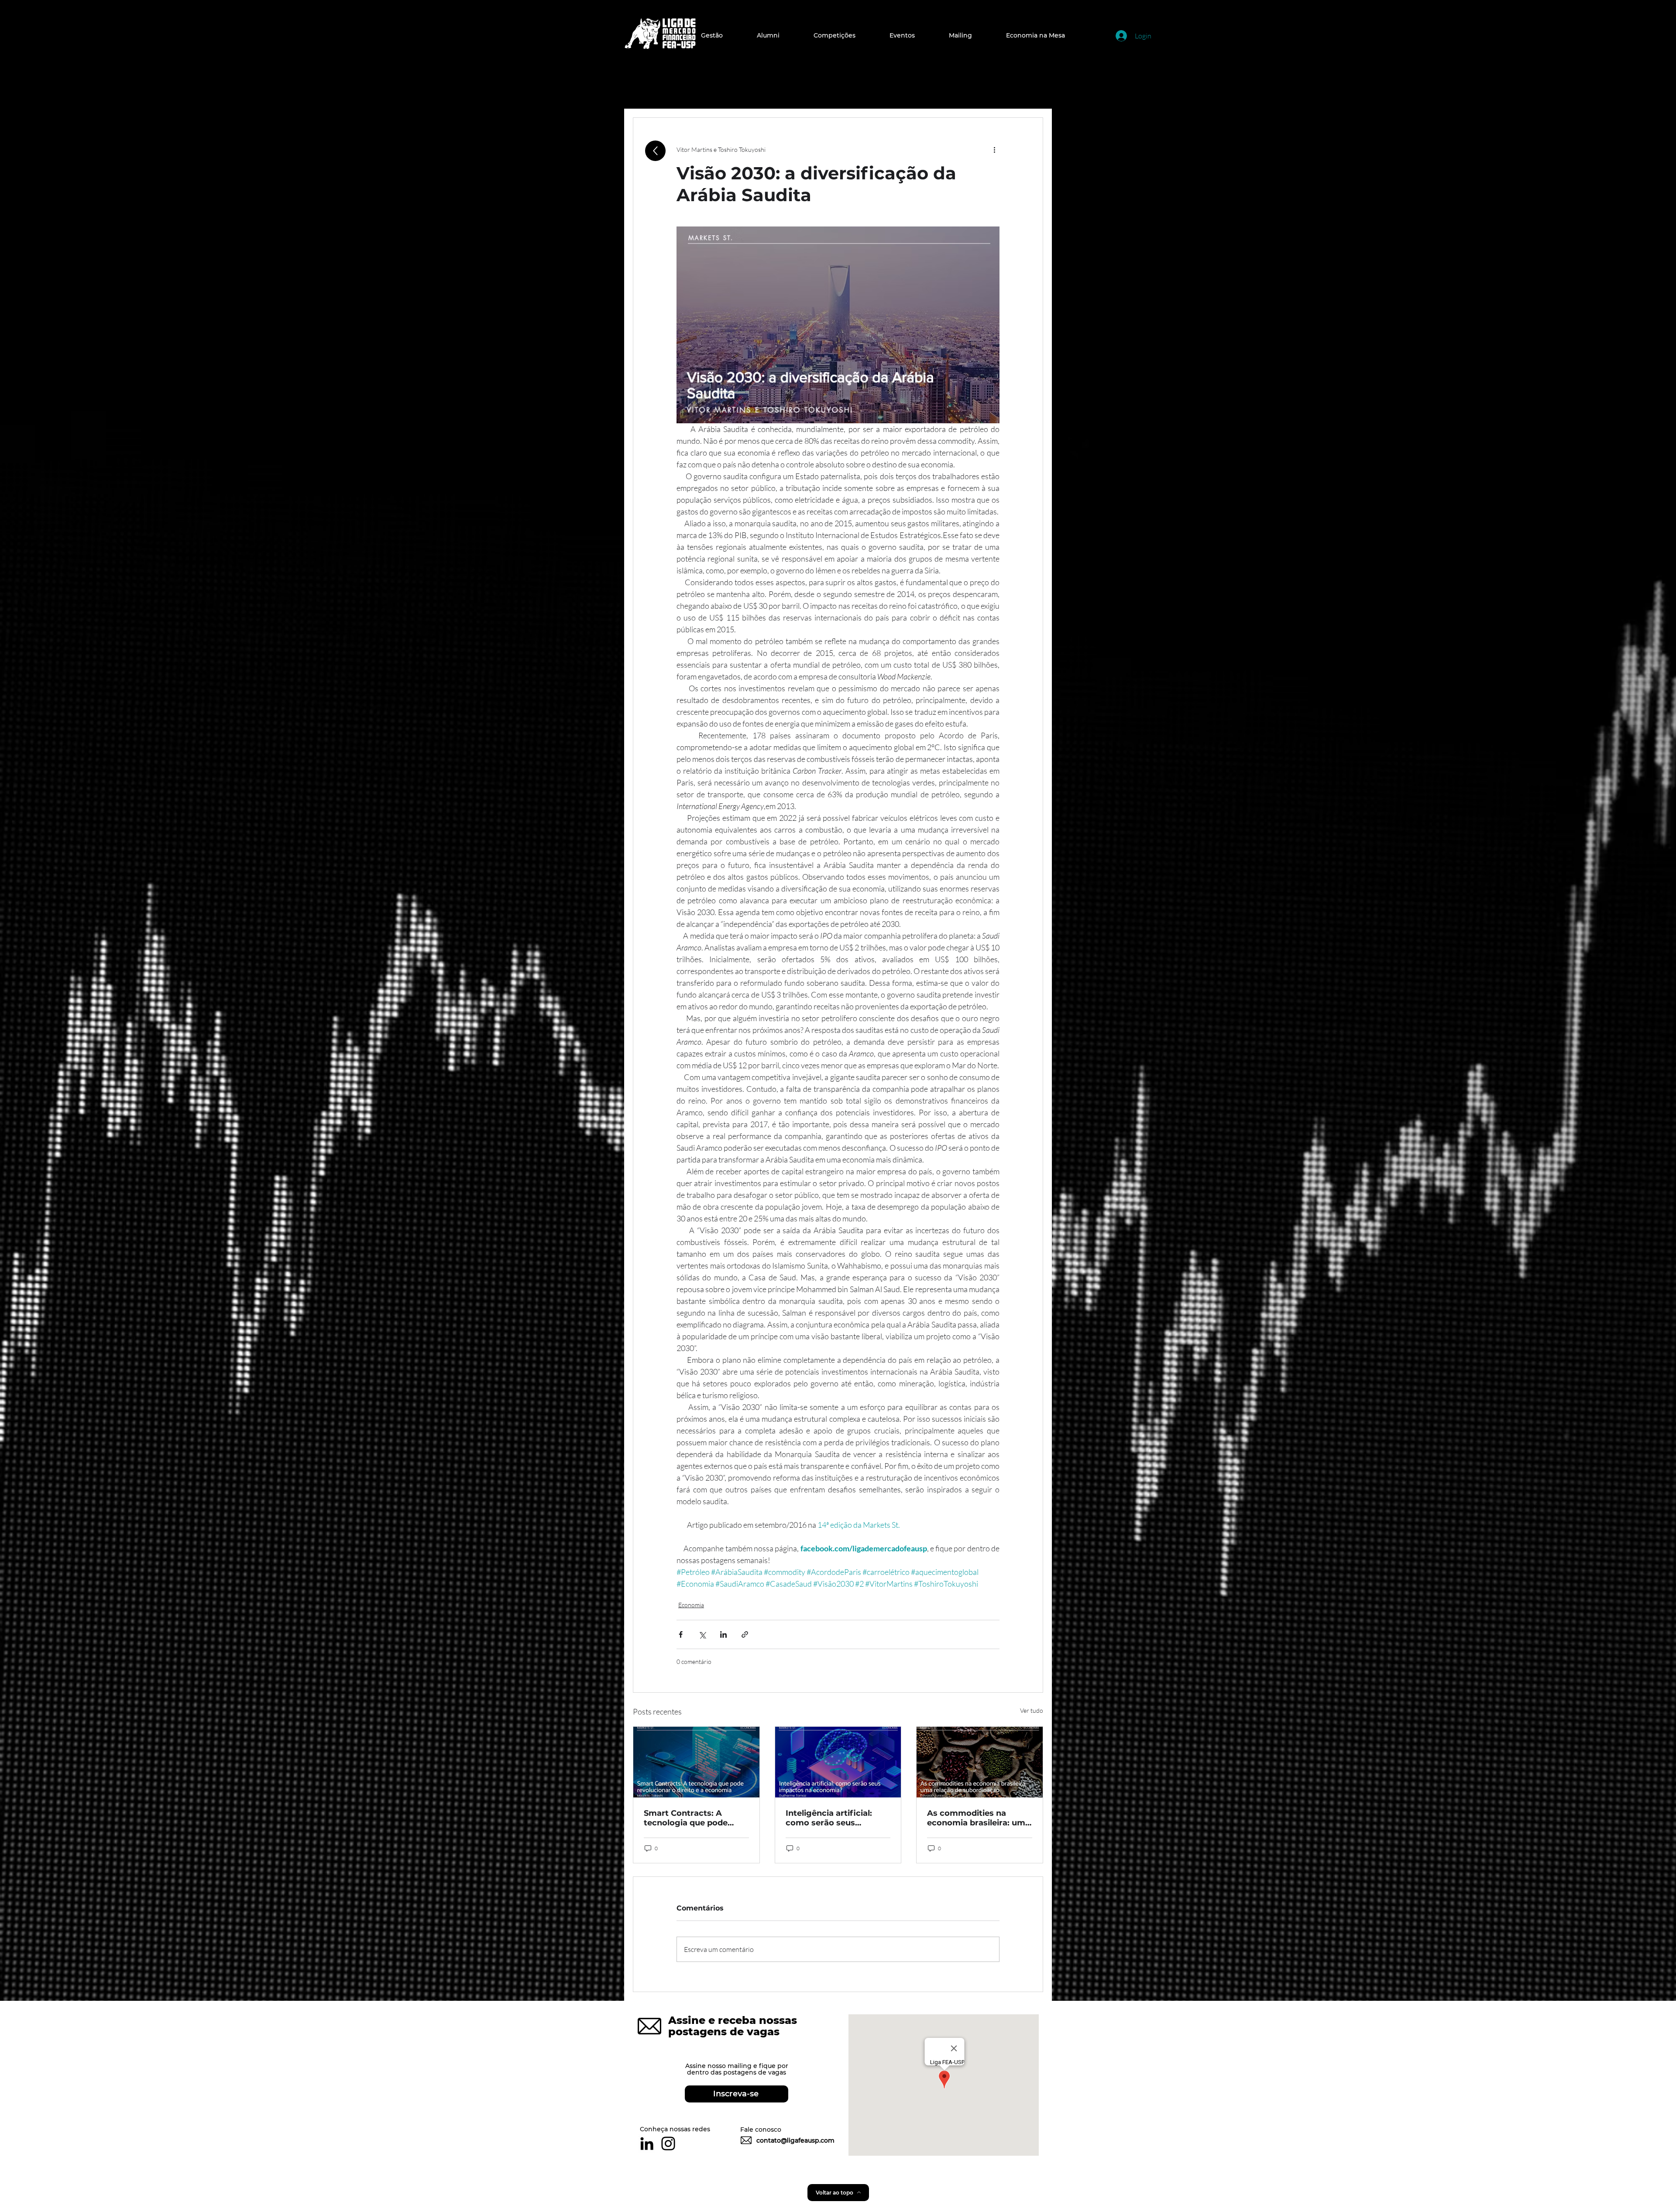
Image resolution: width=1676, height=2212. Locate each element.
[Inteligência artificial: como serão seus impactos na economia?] (838, 1762)
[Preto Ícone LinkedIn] (647, 2143)
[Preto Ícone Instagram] (668, 2143)
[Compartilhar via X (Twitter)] (702, 1634)
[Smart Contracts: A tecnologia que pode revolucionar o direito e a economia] (696, 1762)
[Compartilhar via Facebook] (681, 1634)
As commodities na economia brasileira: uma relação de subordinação (979, 1818)
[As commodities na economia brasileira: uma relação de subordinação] (980, 1762)
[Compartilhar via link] (745, 1634)
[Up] (655, 151)
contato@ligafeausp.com (795, 2140)
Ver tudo (1032, 1710)
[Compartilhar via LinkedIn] (723, 1634)
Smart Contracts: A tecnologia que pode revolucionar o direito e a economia (695, 1818)
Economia (691, 1605)
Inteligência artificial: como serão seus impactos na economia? (835, 1818)
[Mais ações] (994, 149)
